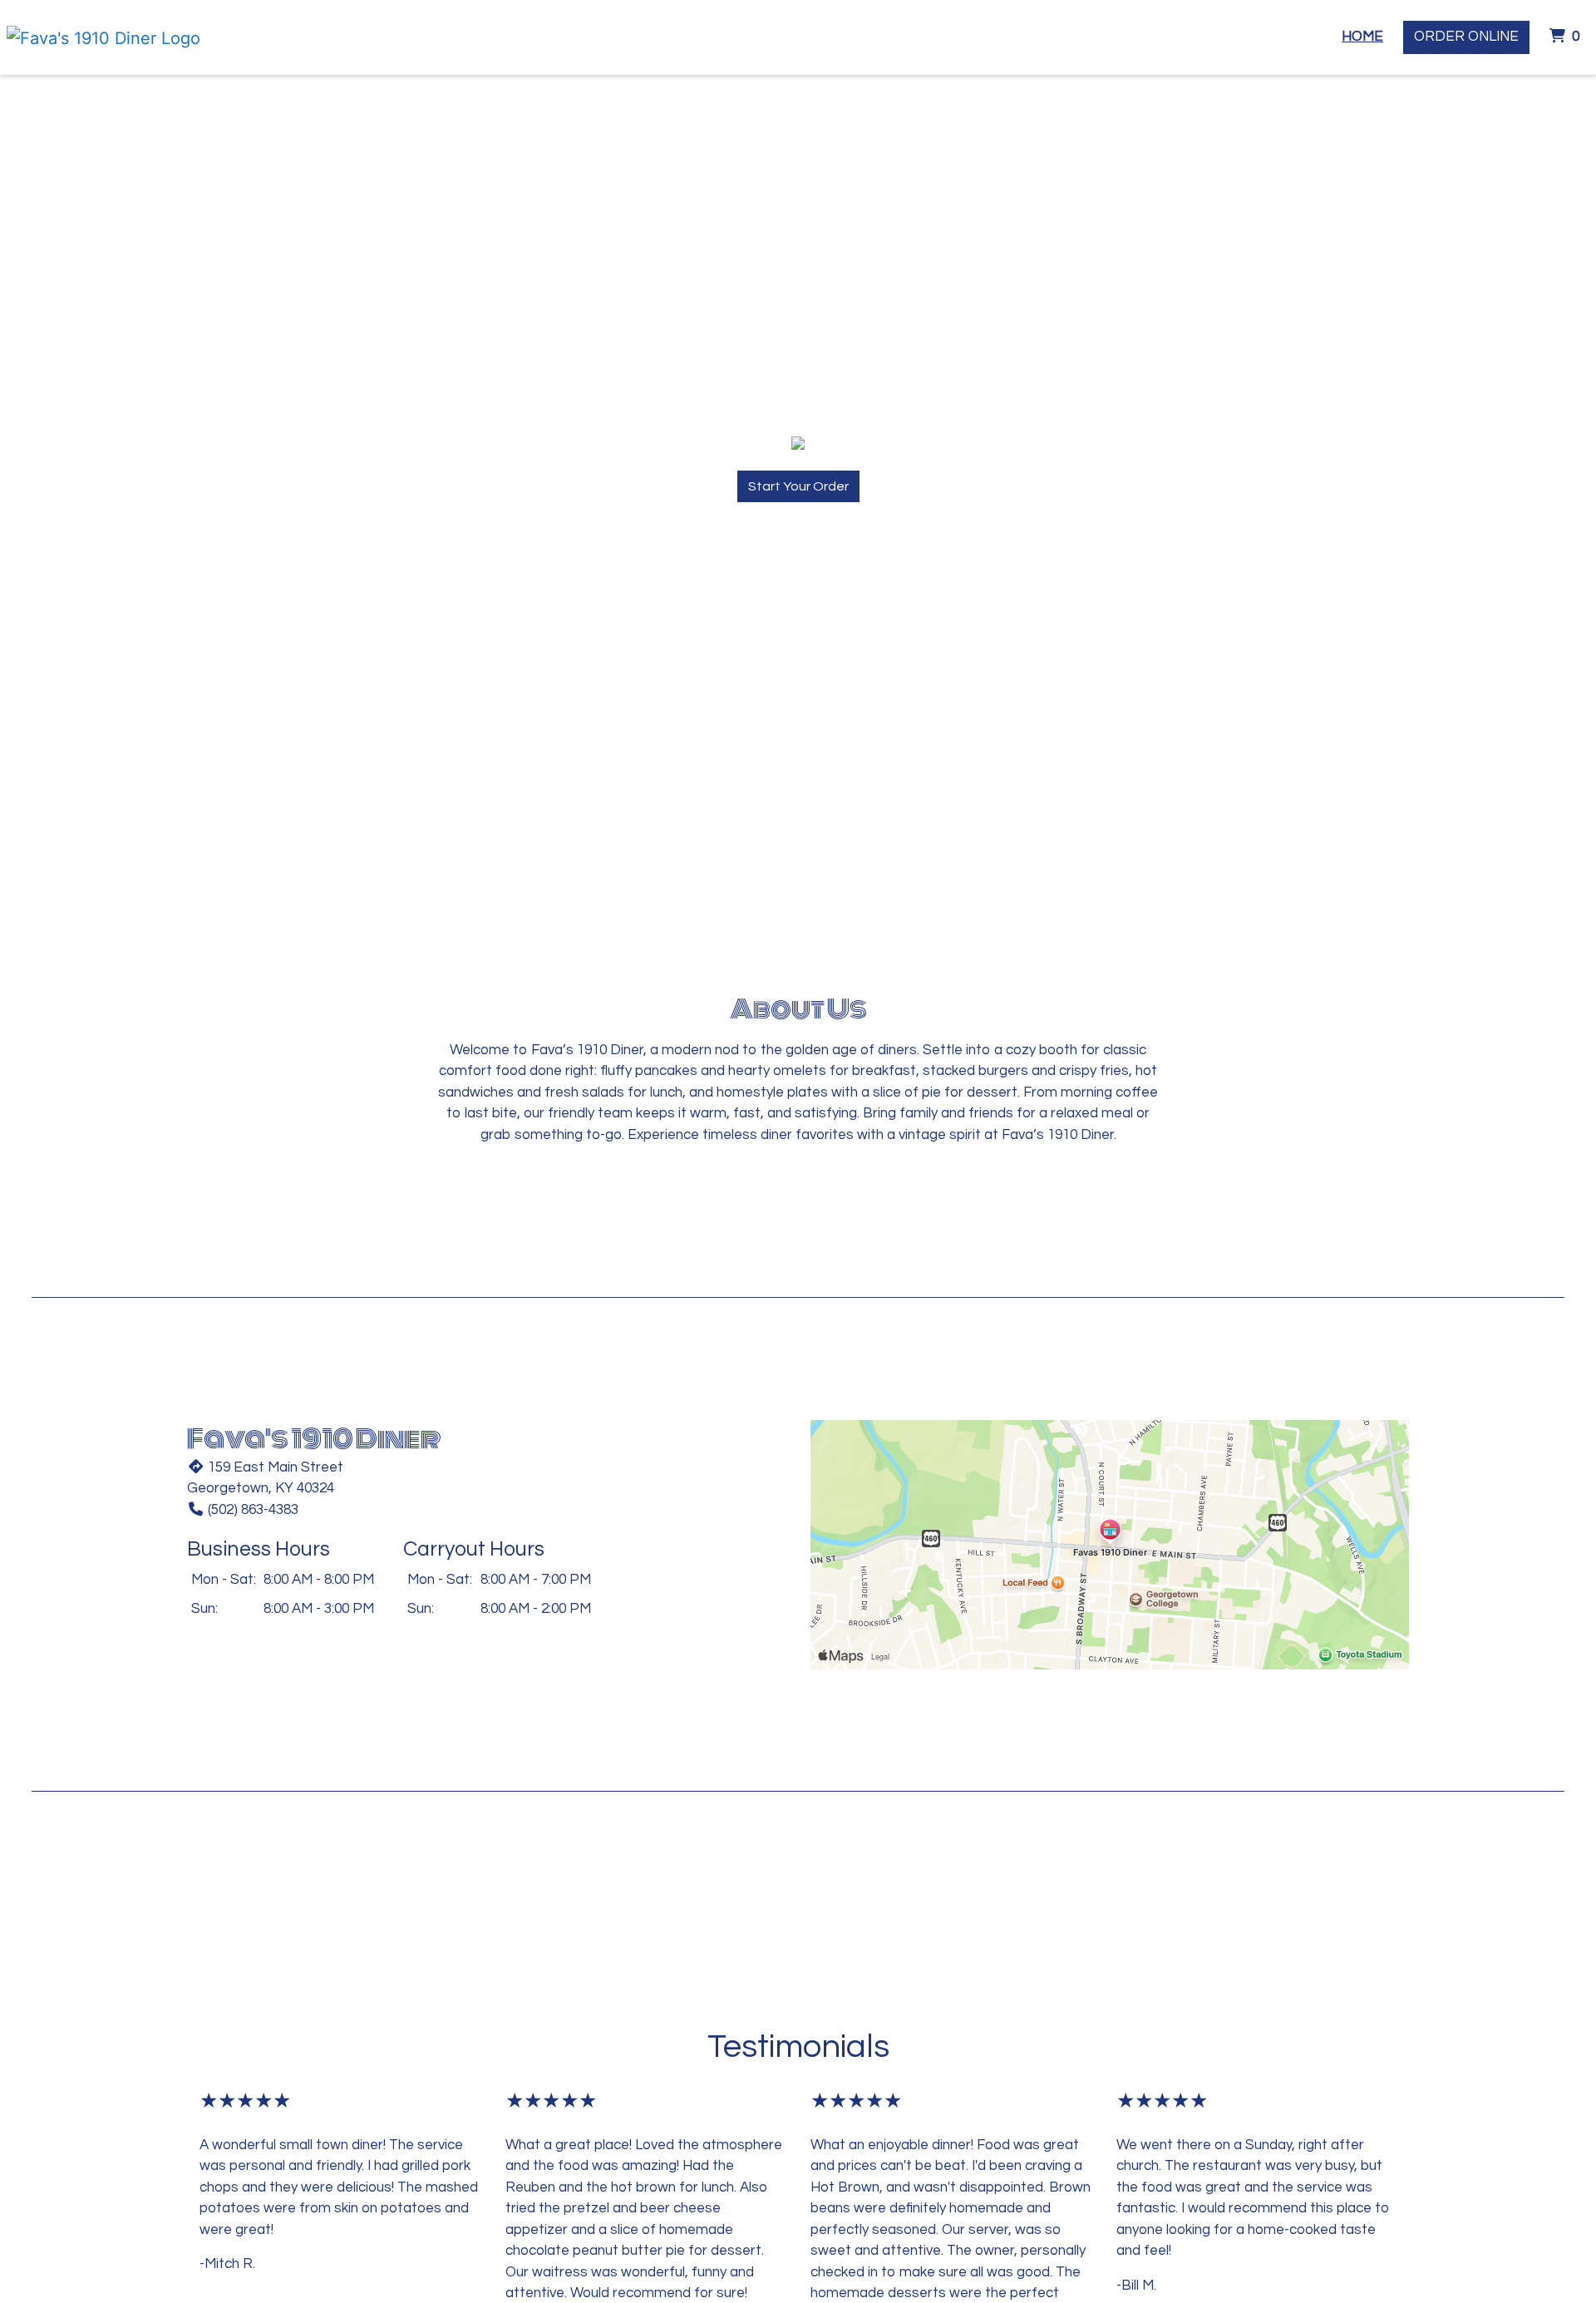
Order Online (1466, 37)
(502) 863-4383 (253, 1510)
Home (1362, 37)
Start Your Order (798, 486)
